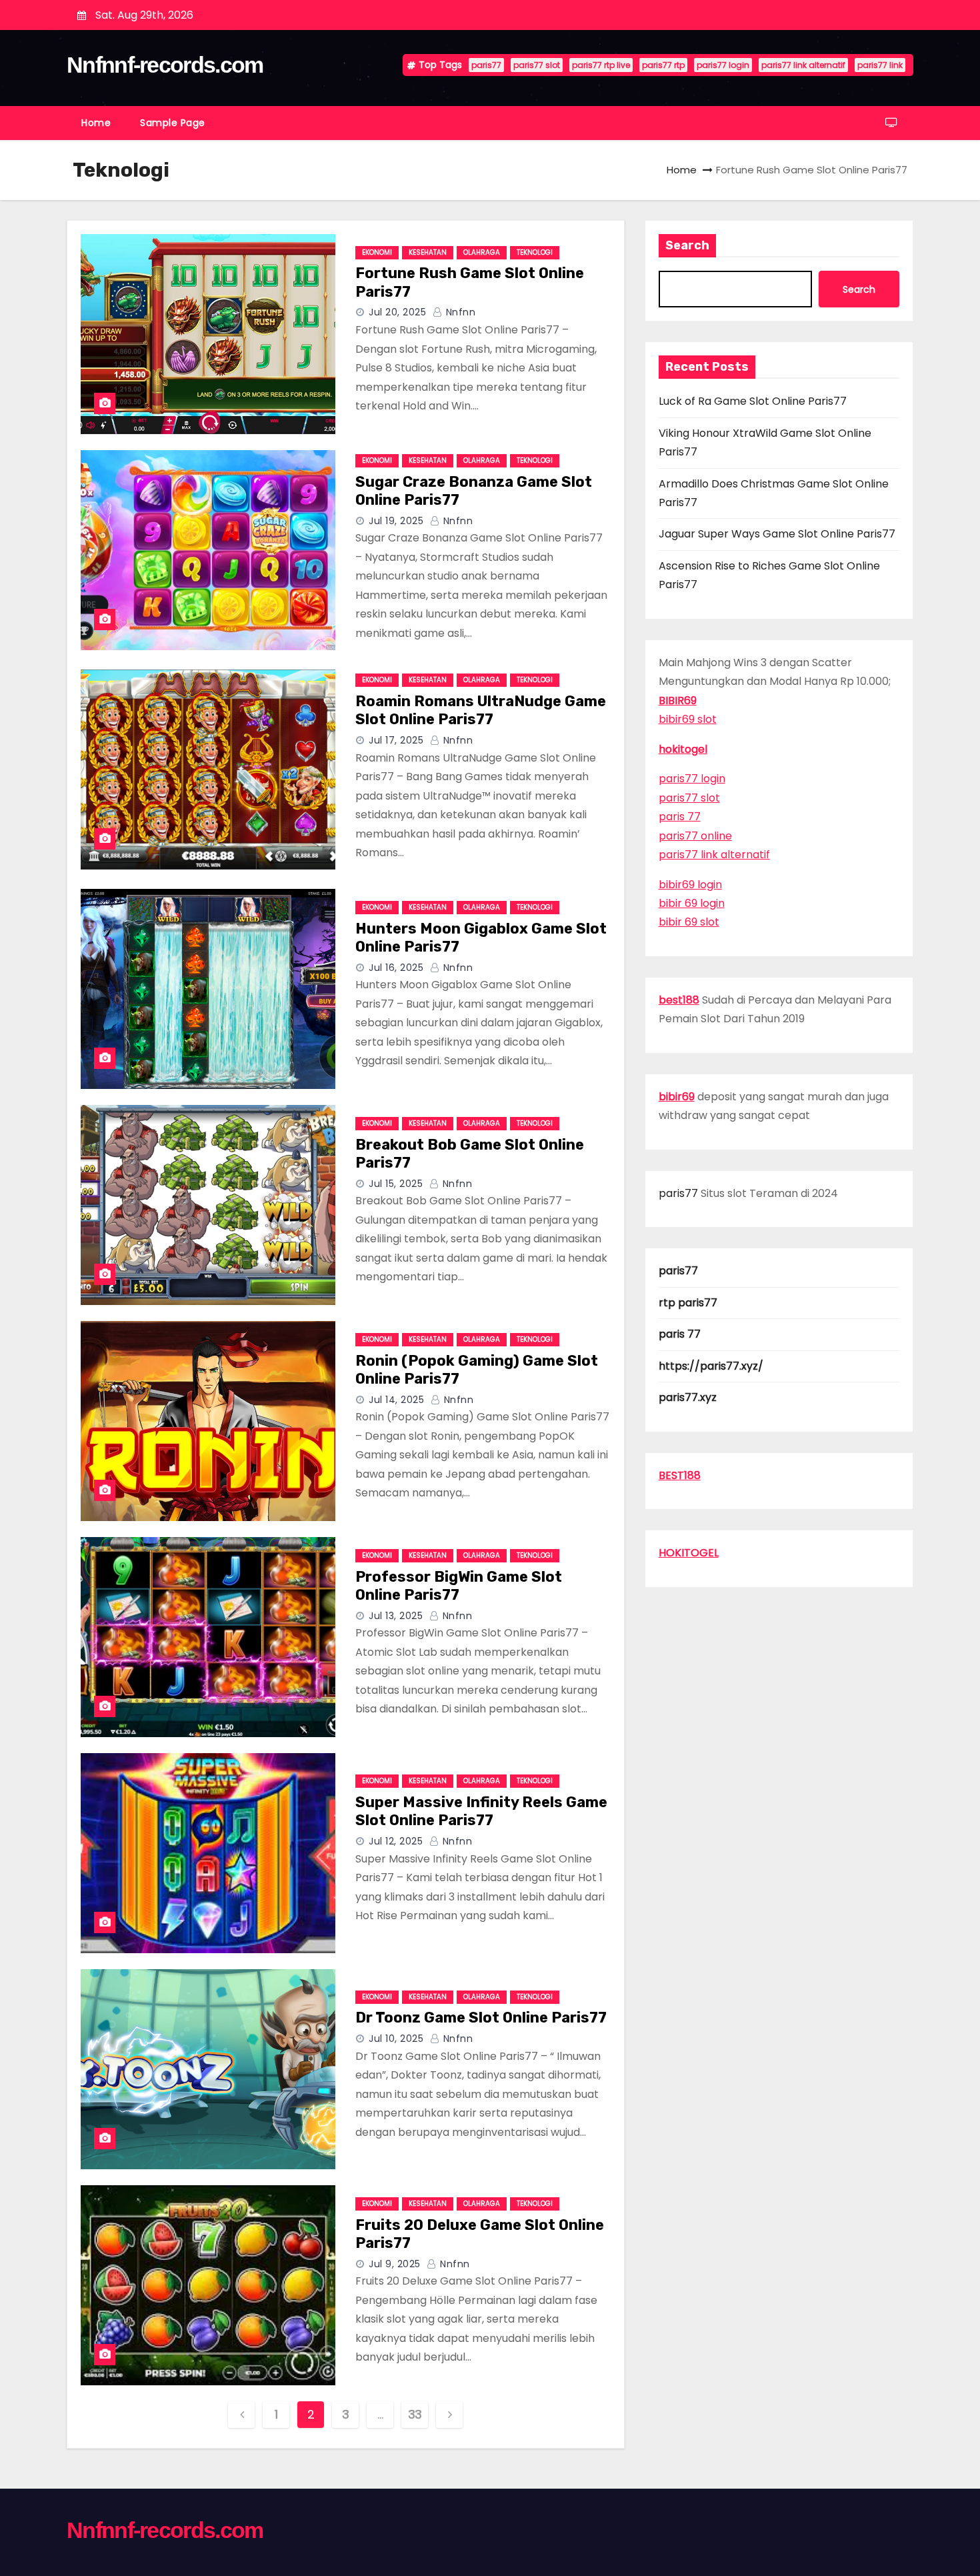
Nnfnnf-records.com (165, 65)
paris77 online (695, 836)
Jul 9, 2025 (395, 2264)
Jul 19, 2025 (396, 521)
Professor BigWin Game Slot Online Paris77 (459, 1586)
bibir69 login (690, 885)
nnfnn (459, 312)
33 (415, 2414)
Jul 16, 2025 (396, 968)
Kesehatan (428, 252)
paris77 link (880, 65)
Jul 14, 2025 (396, 1400)
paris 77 (680, 817)
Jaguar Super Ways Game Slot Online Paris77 (777, 534)
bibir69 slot (688, 719)
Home (96, 123)
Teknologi (535, 252)
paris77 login (723, 65)
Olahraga (482, 252)
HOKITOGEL (689, 1553)
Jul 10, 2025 (396, 2039)
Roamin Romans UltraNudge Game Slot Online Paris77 (481, 711)
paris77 (486, 65)
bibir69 (677, 1097)
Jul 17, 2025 (396, 740)
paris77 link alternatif (803, 65)
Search (687, 245)
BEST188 (680, 1475)
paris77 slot (537, 65)
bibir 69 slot (689, 922)
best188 (679, 1000)
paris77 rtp (663, 65)
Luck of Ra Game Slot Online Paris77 (753, 401)
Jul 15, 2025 (396, 1184)
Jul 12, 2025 (396, 1841)
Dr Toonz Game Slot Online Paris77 (481, 2018)
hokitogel (683, 749)
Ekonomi (377, 252)
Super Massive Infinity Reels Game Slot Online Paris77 (481, 1811)
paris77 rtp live (601, 65)
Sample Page (173, 123)
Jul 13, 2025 (396, 1616)
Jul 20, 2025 (397, 312)
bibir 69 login (692, 903)
